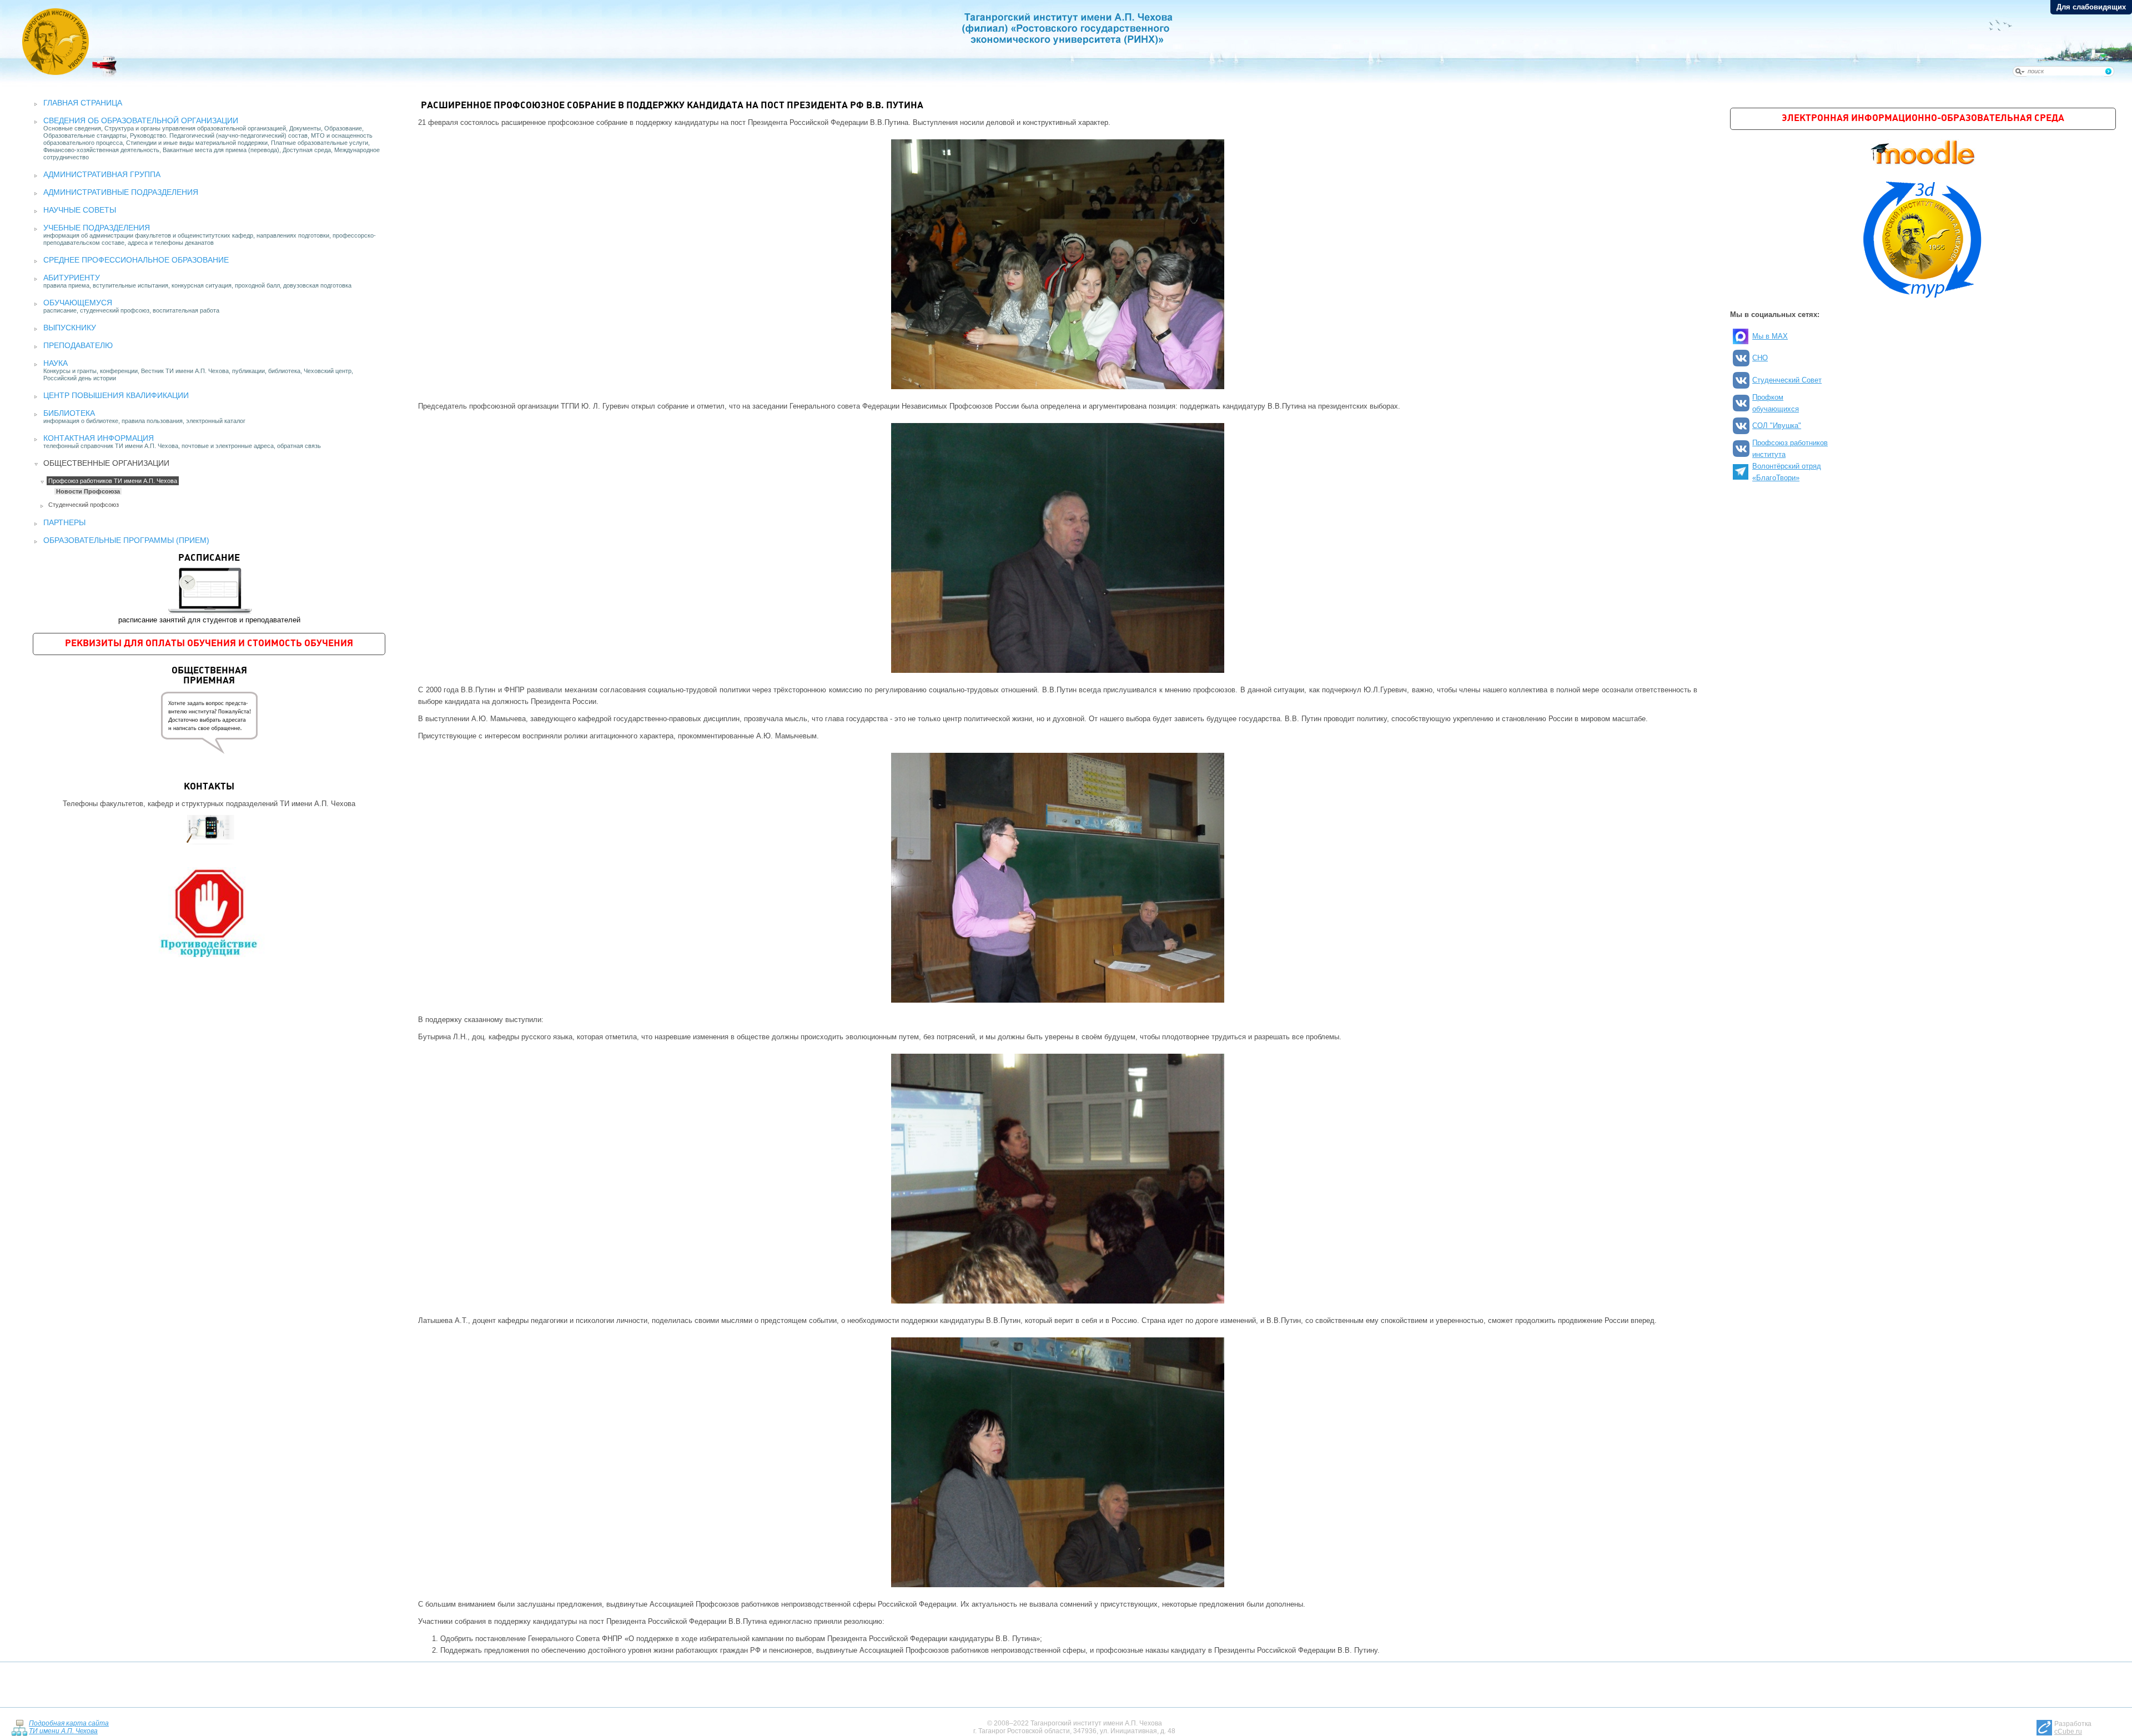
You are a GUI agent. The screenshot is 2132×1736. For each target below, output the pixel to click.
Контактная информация (99, 438)
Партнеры (64, 522)
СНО (1760, 358)
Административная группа (102, 174)
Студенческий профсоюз (84, 505)
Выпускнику (70, 328)
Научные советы (80, 210)
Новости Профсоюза (88, 491)
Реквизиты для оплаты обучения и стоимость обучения (209, 644)
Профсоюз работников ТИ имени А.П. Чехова (113, 481)
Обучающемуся (78, 303)
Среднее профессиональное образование (136, 260)
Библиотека (69, 413)
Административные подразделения (121, 192)
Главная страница (83, 103)
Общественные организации (106, 463)
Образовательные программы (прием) (126, 540)
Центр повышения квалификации (116, 395)
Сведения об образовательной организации (141, 120)
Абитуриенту (72, 278)
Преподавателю (78, 345)
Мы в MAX (1770, 336)
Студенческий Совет (1787, 380)
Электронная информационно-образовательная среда (1923, 119)
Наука (56, 363)
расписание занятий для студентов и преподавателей (209, 589)
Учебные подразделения (97, 228)
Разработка (2073, 1728)
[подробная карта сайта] (19, 1727)
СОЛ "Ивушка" (1777, 426)
